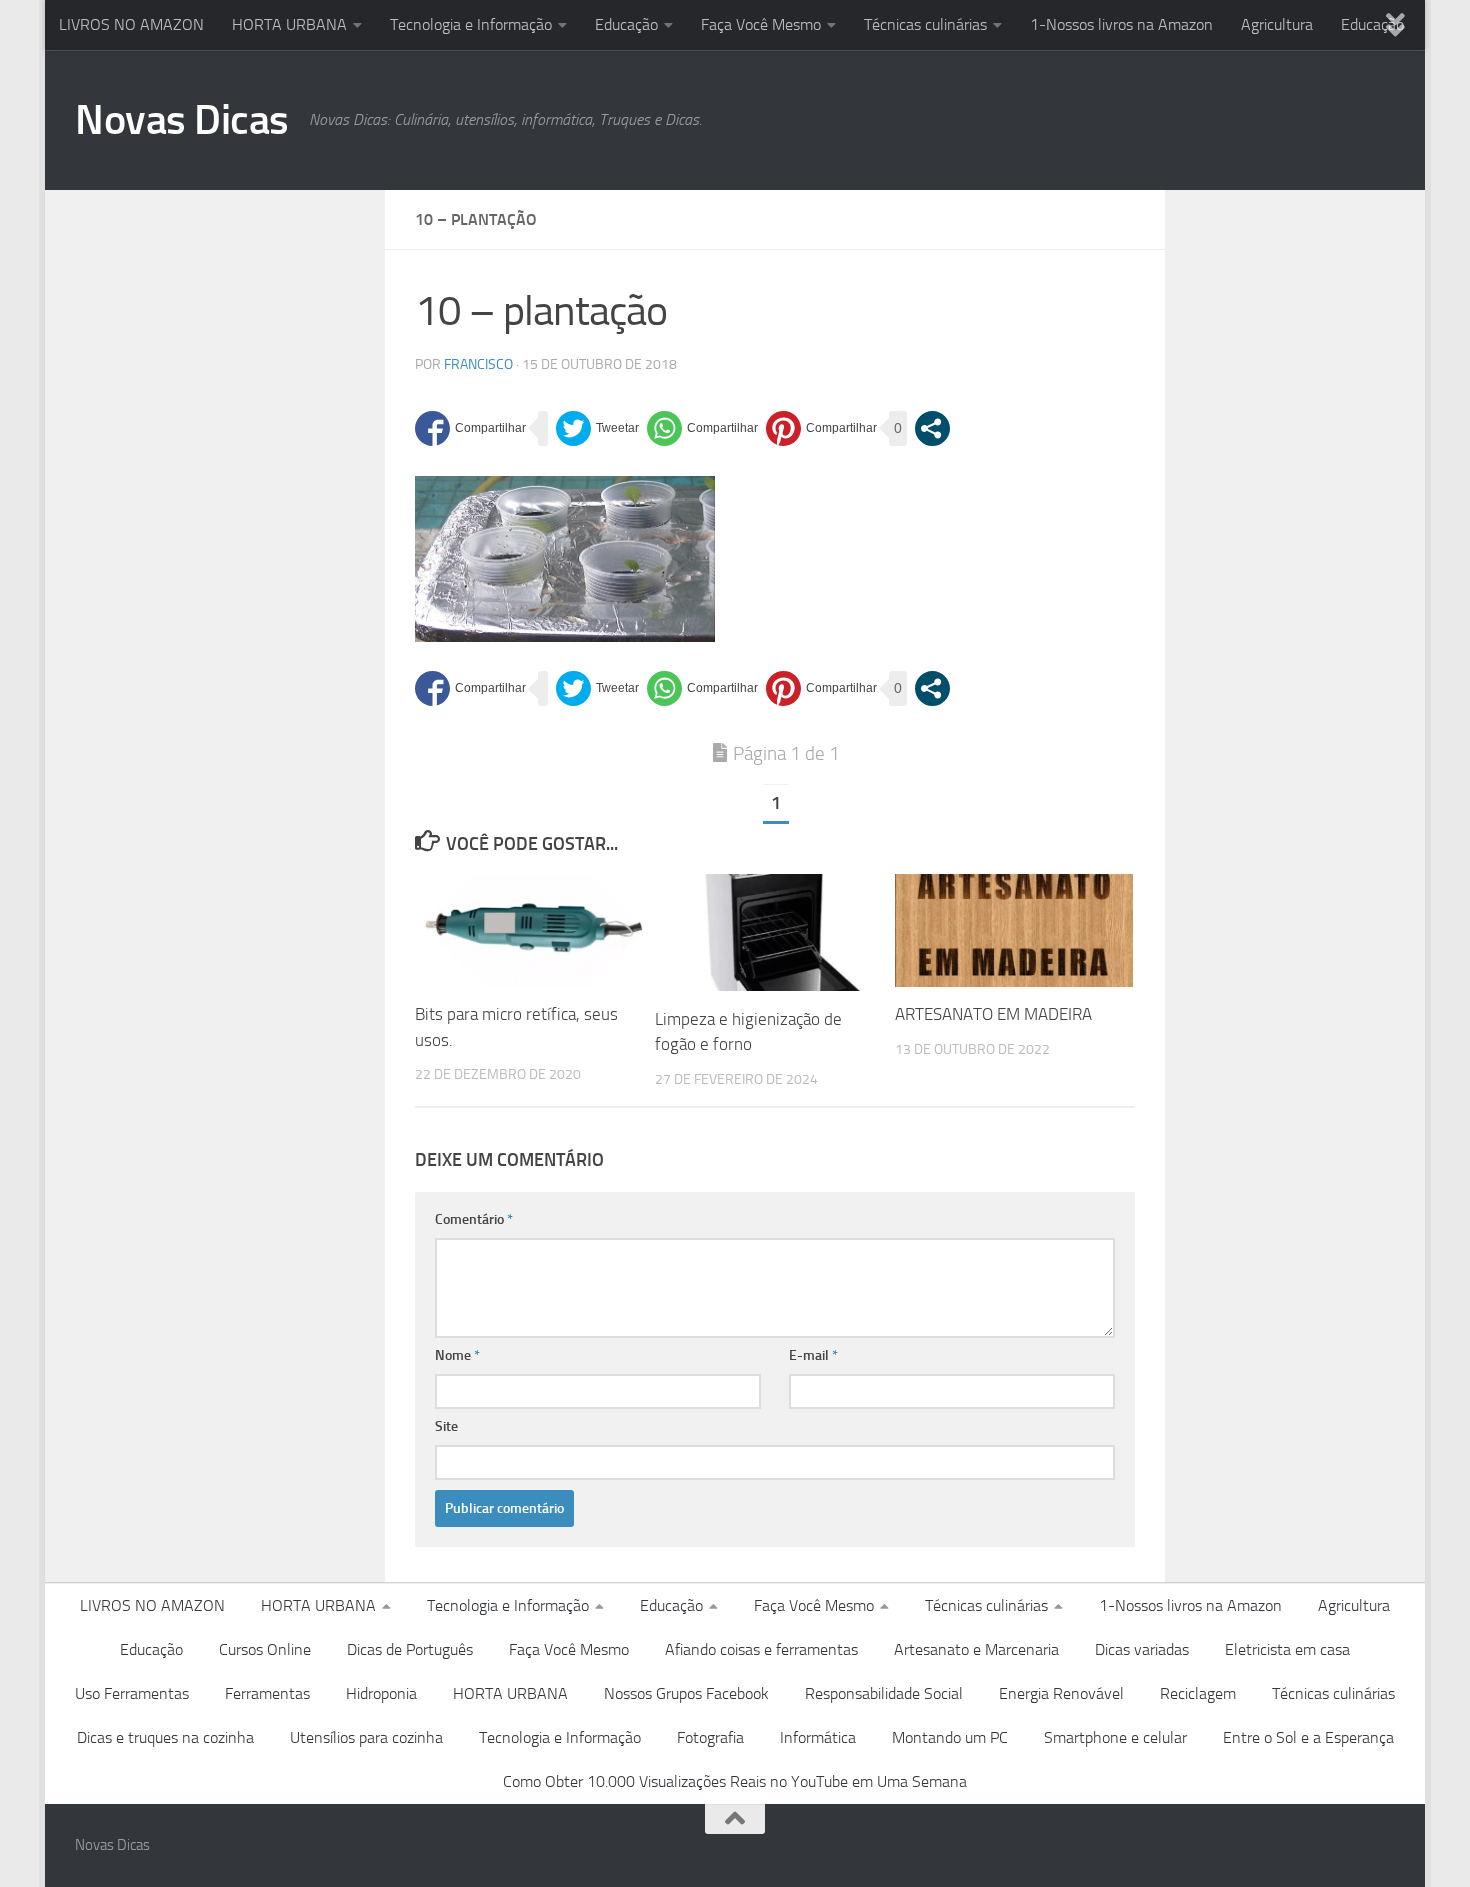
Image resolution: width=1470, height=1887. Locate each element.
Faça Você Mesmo (761, 24)
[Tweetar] (597, 428)
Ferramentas (267, 1693)
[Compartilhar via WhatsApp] (702, 428)
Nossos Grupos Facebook (686, 1693)
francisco (478, 364)
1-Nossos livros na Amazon (1121, 24)
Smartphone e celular (1115, 1737)
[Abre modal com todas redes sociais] (932, 428)
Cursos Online (265, 1649)
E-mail (813, 1355)
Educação (626, 24)
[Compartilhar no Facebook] (470, 428)
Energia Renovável (1061, 1693)
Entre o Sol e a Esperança (1308, 1737)
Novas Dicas (182, 120)
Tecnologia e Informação (471, 24)
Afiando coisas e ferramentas (761, 1649)
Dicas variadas (1142, 1649)
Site (446, 1426)
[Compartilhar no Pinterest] (821, 428)
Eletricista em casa (1287, 1649)
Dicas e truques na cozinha (165, 1737)
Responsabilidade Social (884, 1693)
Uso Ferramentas (132, 1693)
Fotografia (710, 1737)
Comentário (474, 1219)
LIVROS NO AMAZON (131, 24)
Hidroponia (381, 1693)
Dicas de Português (410, 1649)
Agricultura (1277, 24)
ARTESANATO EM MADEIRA (993, 1015)
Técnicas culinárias (925, 24)
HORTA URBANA (289, 24)
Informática (818, 1737)
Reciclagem (1198, 1693)
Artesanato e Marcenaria (976, 1649)
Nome (457, 1355)
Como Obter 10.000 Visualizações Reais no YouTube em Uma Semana (735, 1781)
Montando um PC (950, 1737)
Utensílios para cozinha (366, 1737)
